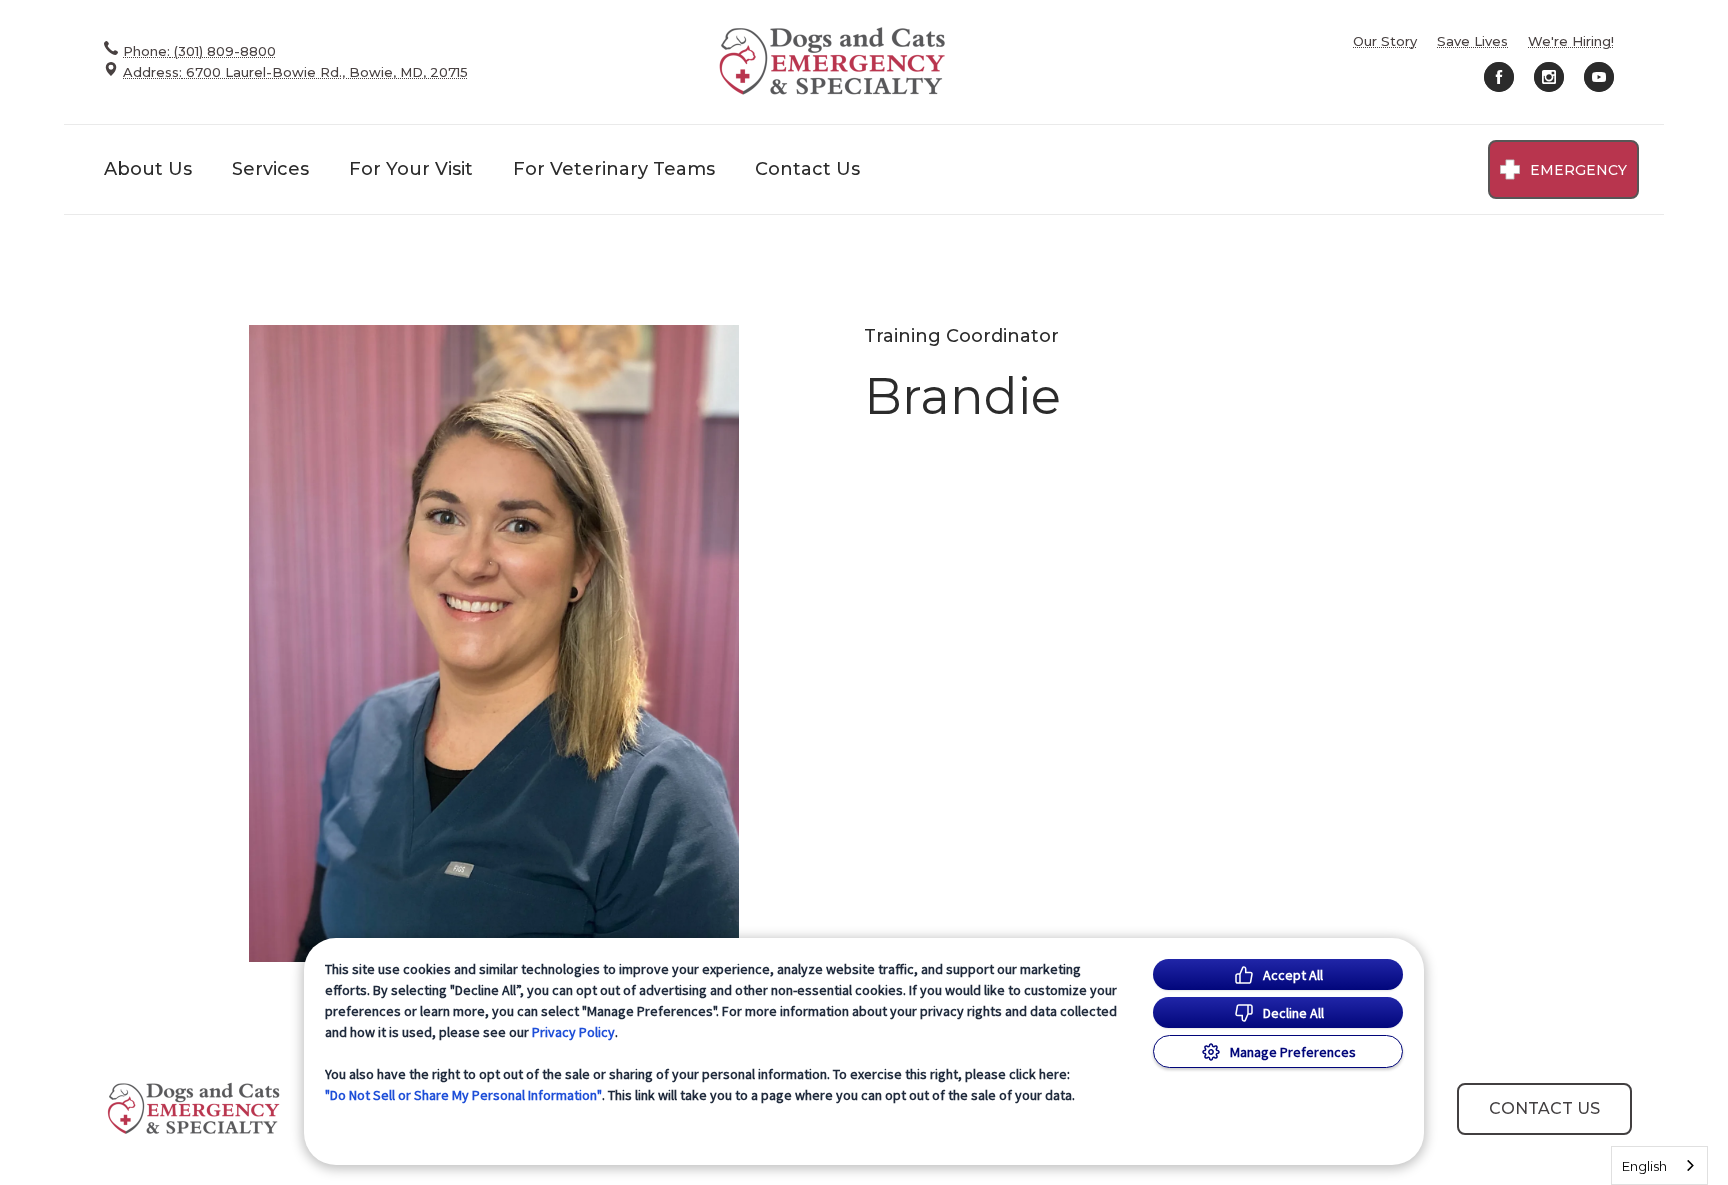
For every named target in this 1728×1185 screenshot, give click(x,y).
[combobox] (1659, 1165)
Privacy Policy (573, 1032)
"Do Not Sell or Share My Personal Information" (463, 1095)
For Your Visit (411, 169)
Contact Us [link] (807, 169)
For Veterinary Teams (614, 169)
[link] (834, 61)
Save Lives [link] (1472, 41)
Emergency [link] (1578, 170)
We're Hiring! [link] (1571, 41)
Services (270, 169)
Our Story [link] (1385, 41)
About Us (148, 169)
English (1644, 1166)
